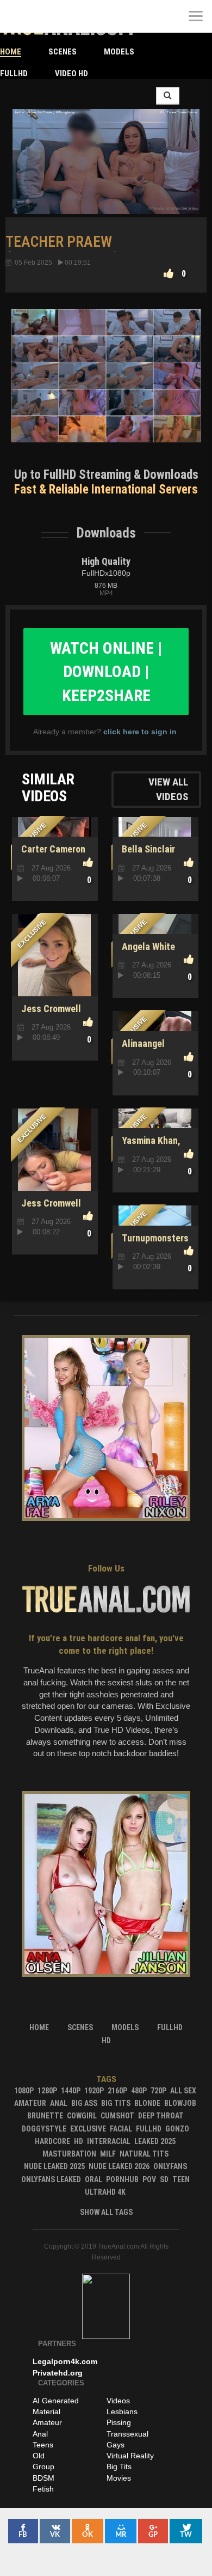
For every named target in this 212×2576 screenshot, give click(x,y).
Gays (116, 2445)
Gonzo (177, 2129)
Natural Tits (144, 2154)
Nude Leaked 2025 (54, 2166)
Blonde (147, 2103)
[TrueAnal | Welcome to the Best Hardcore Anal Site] (16, 16)
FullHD (14, 74)
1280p (47, 2091)
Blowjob (180, 2103)
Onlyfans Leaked (51, 2179)
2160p (117, 2091)
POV (149, 2179)
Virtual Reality (130, 2456)
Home (11, 52)
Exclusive (88, 2129)
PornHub (122, 2179)
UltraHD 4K (105, 2192)
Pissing (119, 2422)
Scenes (63, 52)
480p (139, 2091)
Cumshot (117, 2116)
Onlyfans (170, 2166)
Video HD (71, 74)
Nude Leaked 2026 (119, 2166)
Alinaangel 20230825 (141, 1049)
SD (164, 2179)
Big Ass (84, 2103)
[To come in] (49, 16)
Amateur (30, 2103)
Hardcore (52, 2141)
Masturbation (69, 2154)
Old (39, 2456)
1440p (71, 2091)
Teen (181, 2179)
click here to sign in (140, 732)
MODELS (119, 52)
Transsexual (127, 2434)
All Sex (183, 2091)
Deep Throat (161, 2116)
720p (158, 2091)
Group (43, 2467)
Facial (121, 2129)
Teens (43, 2445)
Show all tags (106, 2212)
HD (79, 2141)
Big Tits (116, 2103)
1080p (24, 2091)
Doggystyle (44, 2129)
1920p (94, 2091)
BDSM (43, 2478)
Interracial (109, 2141)
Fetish (43, 2489)
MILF (108, 2154)
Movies (119, 2478)
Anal (59, 2103)
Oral (93, 2179)
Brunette (45, 2116)
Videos (118, 2401)
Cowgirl (82, 2116)
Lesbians (122, 2411)
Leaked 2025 (155, 2141)
